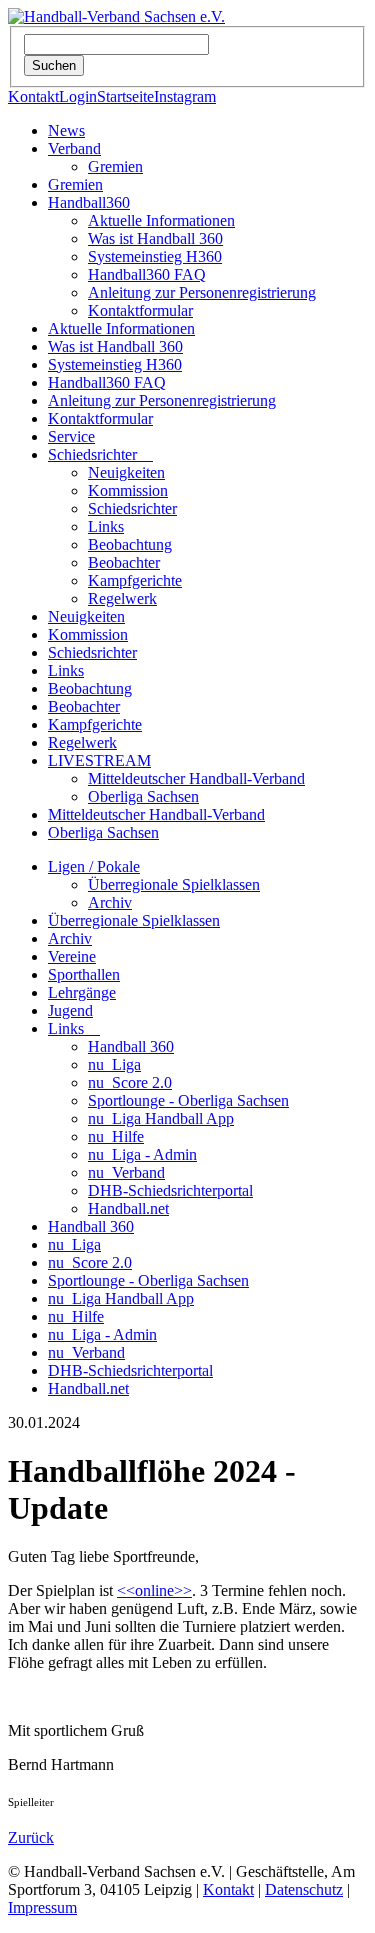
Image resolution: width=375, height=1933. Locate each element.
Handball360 (89, 202)
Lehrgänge (82, 992)
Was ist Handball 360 (155, 238)
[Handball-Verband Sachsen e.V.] (116, 16)
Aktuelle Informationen (161, 220)
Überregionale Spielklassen (174, 884)
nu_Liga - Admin (142, 1154)
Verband (74, 148)
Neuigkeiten (126, 472)
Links (106, 526)
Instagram (185, 96)
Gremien (115, 166)
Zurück (31, 1837)
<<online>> (154, 1590)
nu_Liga (114, 1064)
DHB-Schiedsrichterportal (170, 1190)
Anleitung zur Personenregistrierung (202, 292)
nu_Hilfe (116, 1136)
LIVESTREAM (99, 760)
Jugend (70, 1010)
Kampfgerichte (135, 580)
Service (71, 436)
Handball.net (128, 1208)
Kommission (128, 490)
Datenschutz (304, 1889)
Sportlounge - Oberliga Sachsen (188, 1100)
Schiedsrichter (100, 454)
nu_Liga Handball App (161, 1118)
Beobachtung (130, 544)
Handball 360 (131, 1046)
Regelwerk (122, 598)
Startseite (125, 96)
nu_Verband (126, 1172)
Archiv (110, 902)
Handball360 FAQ (147, 274)
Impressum (42, 1907)
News (66, 130)
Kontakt (33, 96)
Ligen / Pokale (94, 866)
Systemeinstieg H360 (155, 256)
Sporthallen (84, 974)
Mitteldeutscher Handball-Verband (196, 778)
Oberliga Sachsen (143, 796)
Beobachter (124, 562)
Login (78, 96)
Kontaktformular (140, 310)
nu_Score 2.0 (130, 1082)
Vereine (72, 956)
